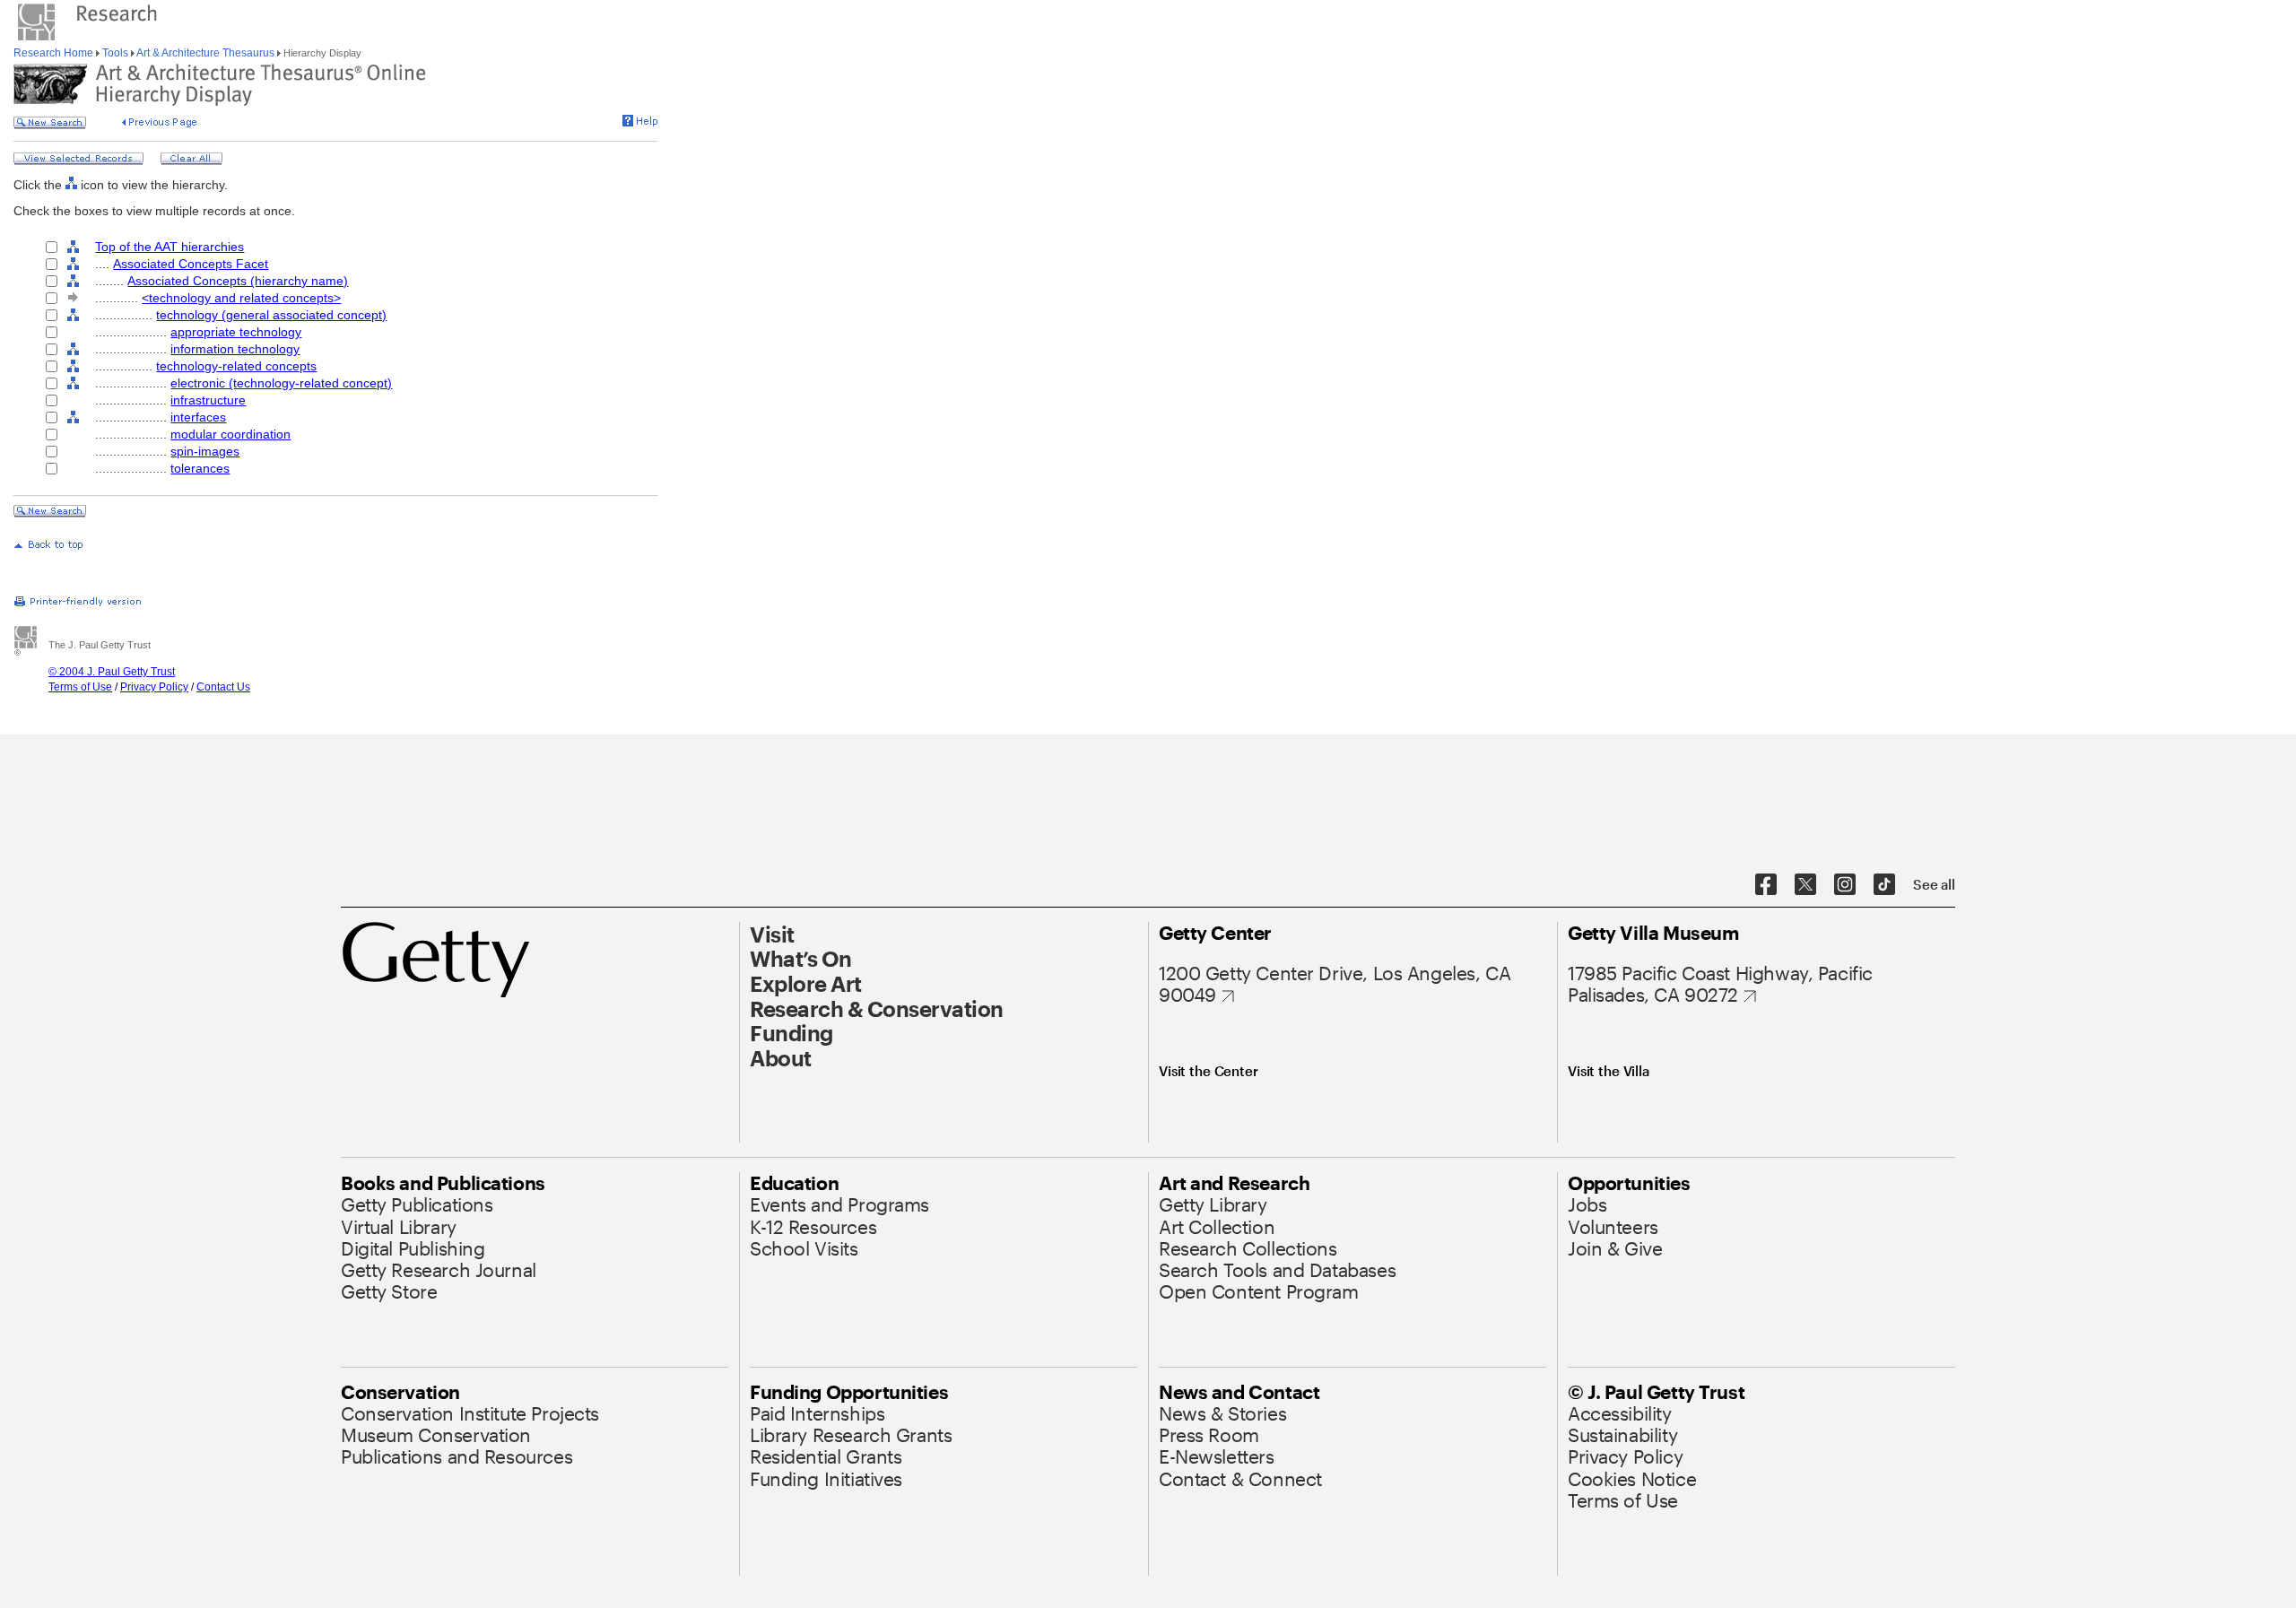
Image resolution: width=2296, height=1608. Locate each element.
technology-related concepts (236, 366)
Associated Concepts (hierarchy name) (238, 281)
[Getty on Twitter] (1805, 885)
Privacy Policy (154, 687)
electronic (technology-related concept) (281, 383)
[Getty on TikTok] (1884, 885)
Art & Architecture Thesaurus (206, 53)
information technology (235, 349)
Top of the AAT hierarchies (170, 247)
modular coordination (230, 434)
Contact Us (223, 687)
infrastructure (208, 400)
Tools (115, 53)
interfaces (198, 417)
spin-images (205, 451)
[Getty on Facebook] (1766, 885)
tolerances (200, 468)
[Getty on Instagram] (1845, 885)
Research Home (55, 53)
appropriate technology (236, 332)
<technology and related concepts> (241, 298)
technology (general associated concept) (271, 315)
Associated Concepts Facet (191, 264)
